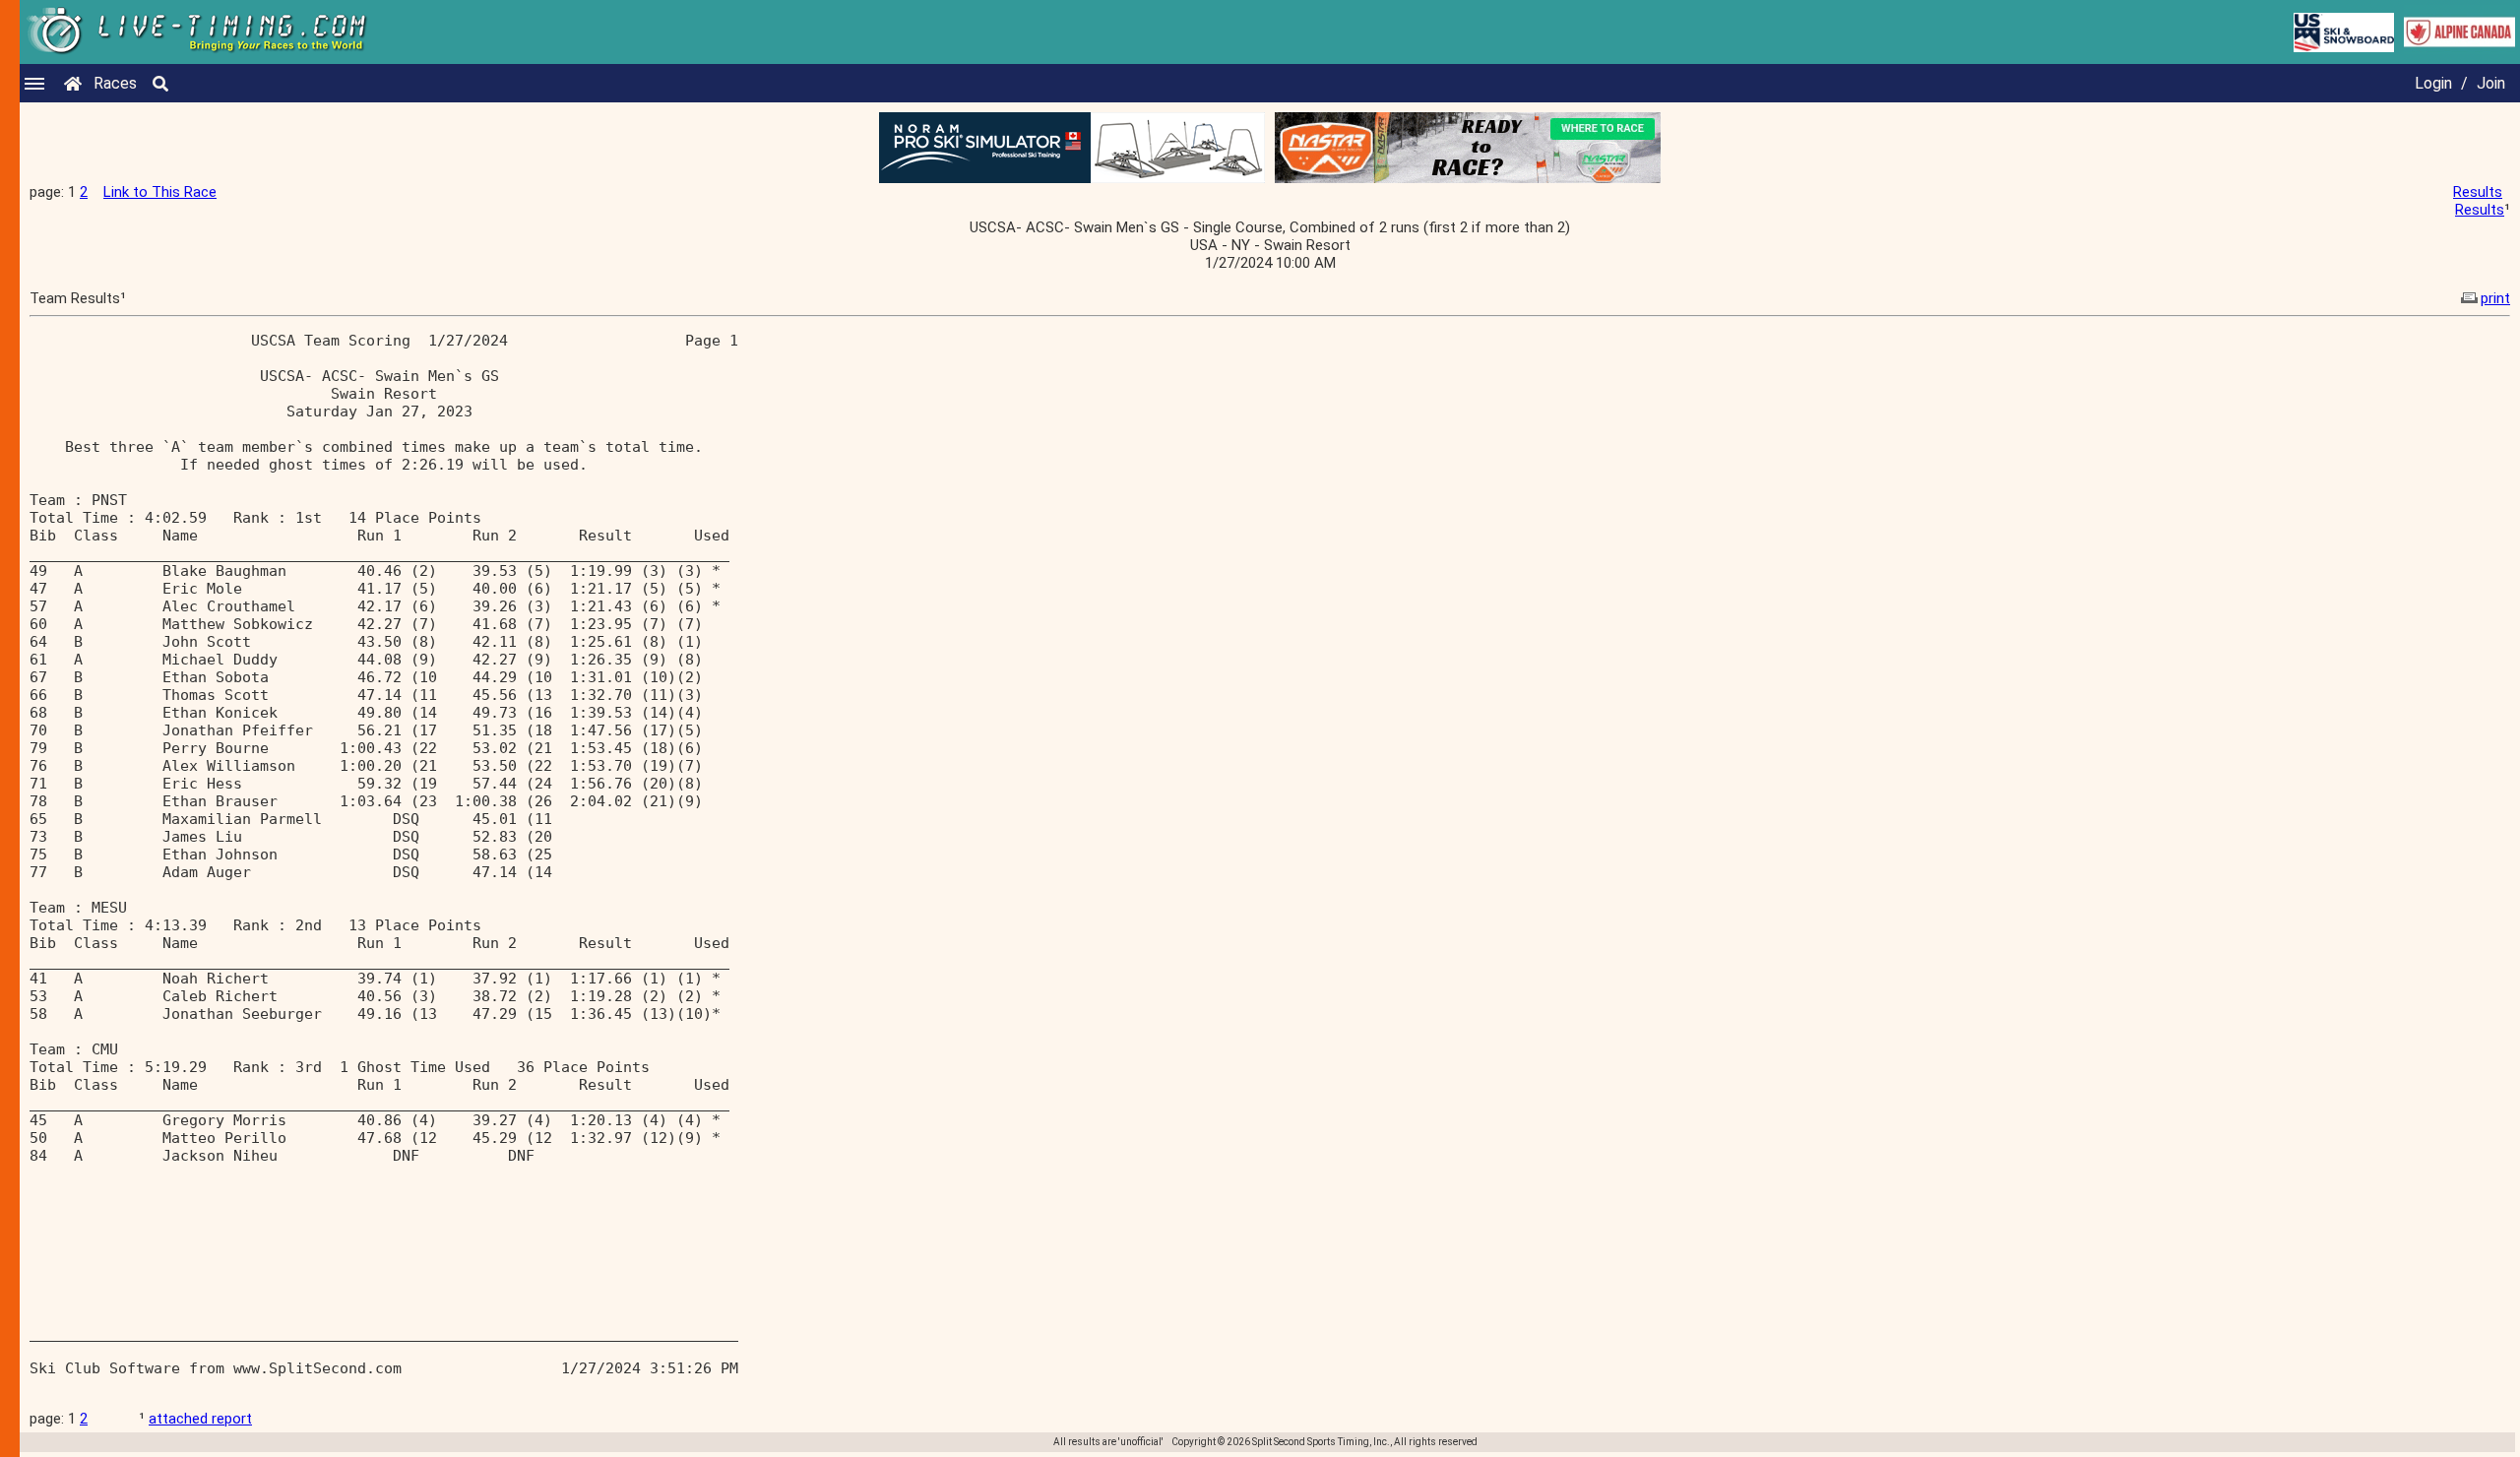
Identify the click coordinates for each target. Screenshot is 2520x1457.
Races (115, 83)
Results (2478, 192)
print (2495, 298)
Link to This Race (160, 192)
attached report (200, 1419)
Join (2491, 83)
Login (2433, 83)
